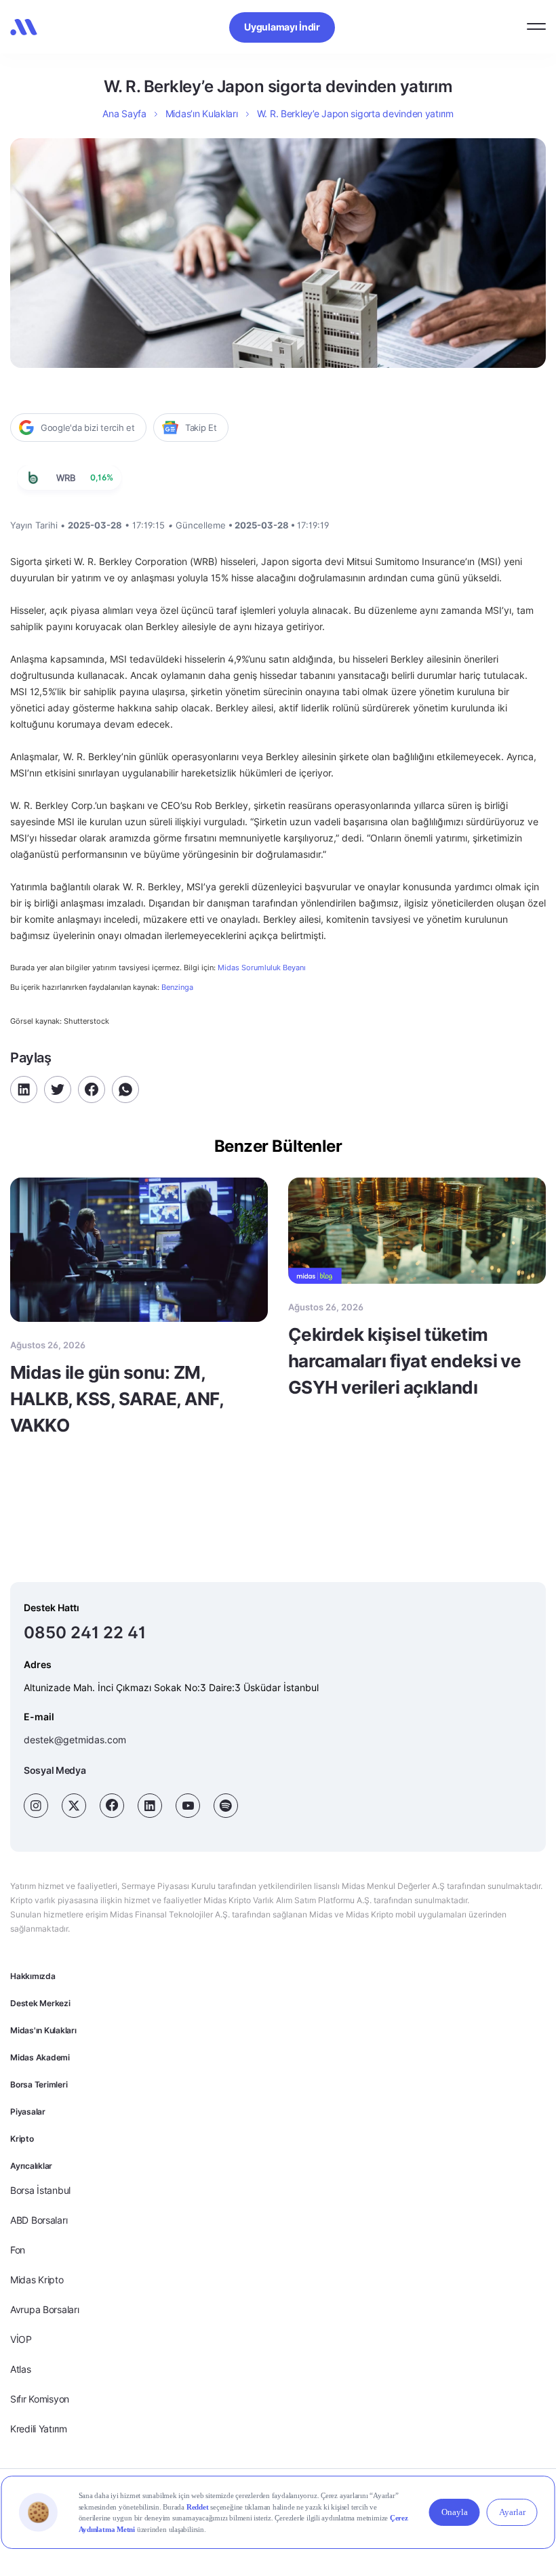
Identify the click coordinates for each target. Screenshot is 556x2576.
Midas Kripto (37, 2280)
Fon (18, 2250)
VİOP (21, 2339)
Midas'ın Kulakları (43, 2030)
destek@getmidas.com (75, 1740)
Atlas (21, 2369)
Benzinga (177, 987)
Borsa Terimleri (39, 2084)
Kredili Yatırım (39, 2429)
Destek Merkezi (40, 2003)
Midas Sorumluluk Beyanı (262, 968)
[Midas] (24, 27)
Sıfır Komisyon (40, 2399)
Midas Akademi (40, 2057)
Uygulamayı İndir (282, 27)
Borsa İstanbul (40, 2190)
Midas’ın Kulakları (202, 113)
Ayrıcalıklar (31, 2166)
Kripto (22, 2139)
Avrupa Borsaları (45, 2309)
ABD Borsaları (39, 2220)
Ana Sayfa (124, 113)
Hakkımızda (33, 1976)
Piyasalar (28, 2112)
